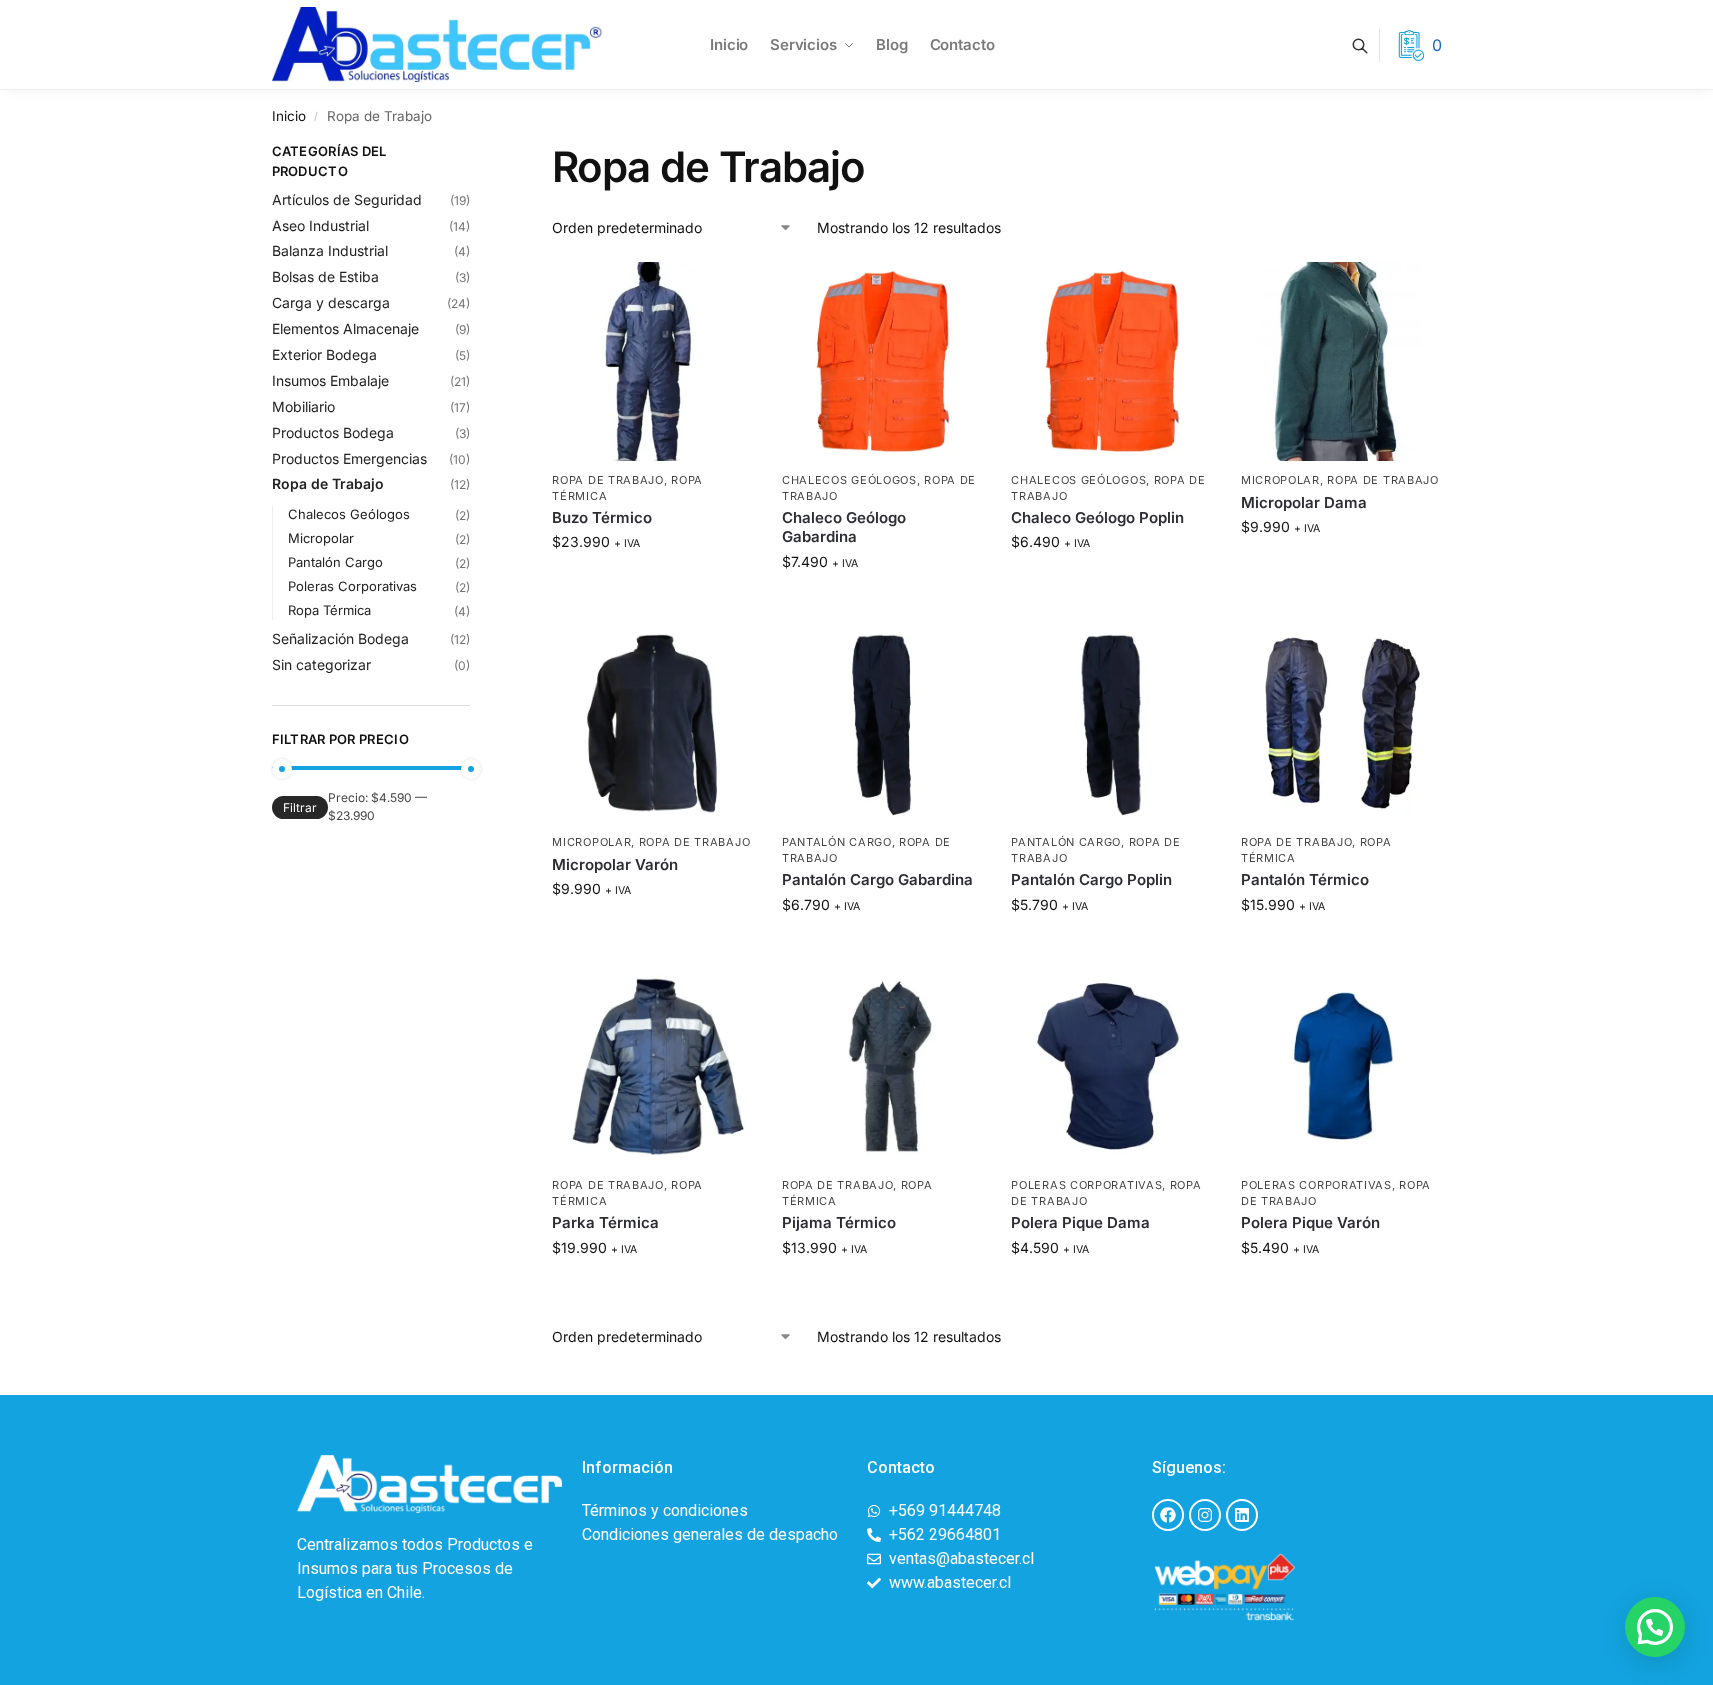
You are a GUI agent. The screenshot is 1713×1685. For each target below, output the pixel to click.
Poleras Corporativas (1086, 1185)
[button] (1655, 1627)
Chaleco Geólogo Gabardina (844, 527)
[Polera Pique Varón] (1341, 1067)
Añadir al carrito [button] (652, 583)
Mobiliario (303, 406)
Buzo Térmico (602, 517)
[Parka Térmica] (652, 1067)
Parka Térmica (605, 1222)
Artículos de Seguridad (347, 199)
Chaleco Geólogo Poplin (1097, 517)
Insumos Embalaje (330, 380)
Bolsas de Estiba (325, 276)
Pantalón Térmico (1305, 879)
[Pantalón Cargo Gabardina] (882, 724)
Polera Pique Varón (1310, 1222)
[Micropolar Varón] (652, 724)
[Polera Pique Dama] (1111, 1067)
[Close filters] (476, 154)
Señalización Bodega (340, 638)
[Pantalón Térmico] (1341, 724)
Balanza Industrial (330, 250)
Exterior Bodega (324, 354)
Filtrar (300, 807)
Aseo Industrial (320, 225)
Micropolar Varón (615, 864)
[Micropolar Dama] (1341, 362)
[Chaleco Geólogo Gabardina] (882, 362)
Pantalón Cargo (837, 842)
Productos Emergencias (349, 458)
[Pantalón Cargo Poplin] (1111, 724)
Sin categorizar (321, 664)
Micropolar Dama (1304, 502)
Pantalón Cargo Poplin (1091, 879)
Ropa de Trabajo (608, 480)
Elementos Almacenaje (345, 328)
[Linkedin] (1242, 1515)
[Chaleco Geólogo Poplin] (1111, 362)
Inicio (289, 116)
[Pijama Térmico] (882, 1067)
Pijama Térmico (839, 1222)
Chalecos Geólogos (849, 480)
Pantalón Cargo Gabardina (877, 879)
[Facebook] (1168, 1515)
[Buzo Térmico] (652, 362)
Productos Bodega (333, 432)
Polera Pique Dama (1080, 1222)
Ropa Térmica (329, 610)
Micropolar (1280, 480)
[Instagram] (1205, 1515)
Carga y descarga (331, 302)
